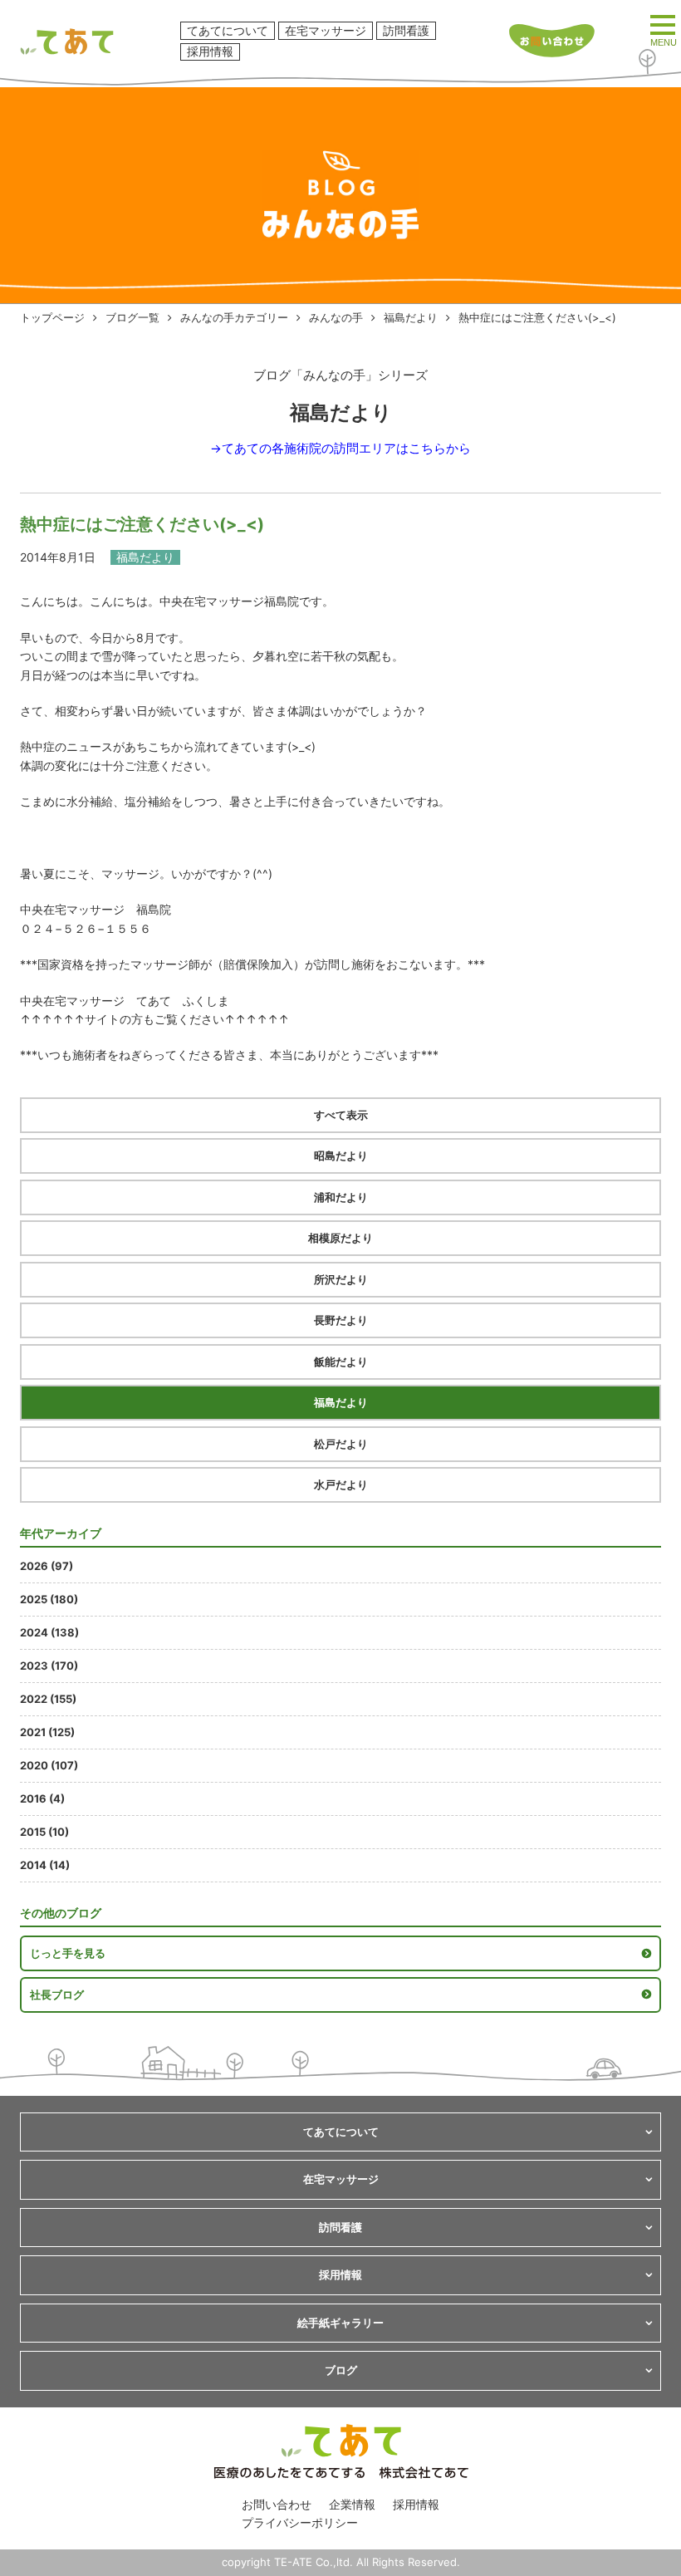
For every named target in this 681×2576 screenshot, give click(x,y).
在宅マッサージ (326, 30)
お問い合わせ (277, 2504)
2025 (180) (49, 1599)
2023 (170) (49, 1666)
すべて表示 (341, 1115)
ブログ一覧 (132, 317)
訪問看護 (406, 30)
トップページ (52, 317)
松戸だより (341, 1444)
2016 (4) (42, 1798)
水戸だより (341, 1484)
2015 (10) (44, 1832)
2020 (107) (49, 1765)
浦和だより (341, 1197)
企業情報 (352, 2504)
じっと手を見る (68, 1953)
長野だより (341, 1320)
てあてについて (228, 30)
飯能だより (341, 1362)
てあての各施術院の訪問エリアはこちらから (346, 449)
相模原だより (340, 1238)
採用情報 (210, 51)
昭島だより (341, 1156)
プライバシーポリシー (300, 2522)
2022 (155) (48, 1699)
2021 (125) (47, 1732)
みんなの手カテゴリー (234, 317)
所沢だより (341, 1279)
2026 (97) (47, 1566)
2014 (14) (45, 1865)
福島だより (411, 317)
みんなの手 (336, 317)
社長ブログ (57, 1995)
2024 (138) (49, 1632)
